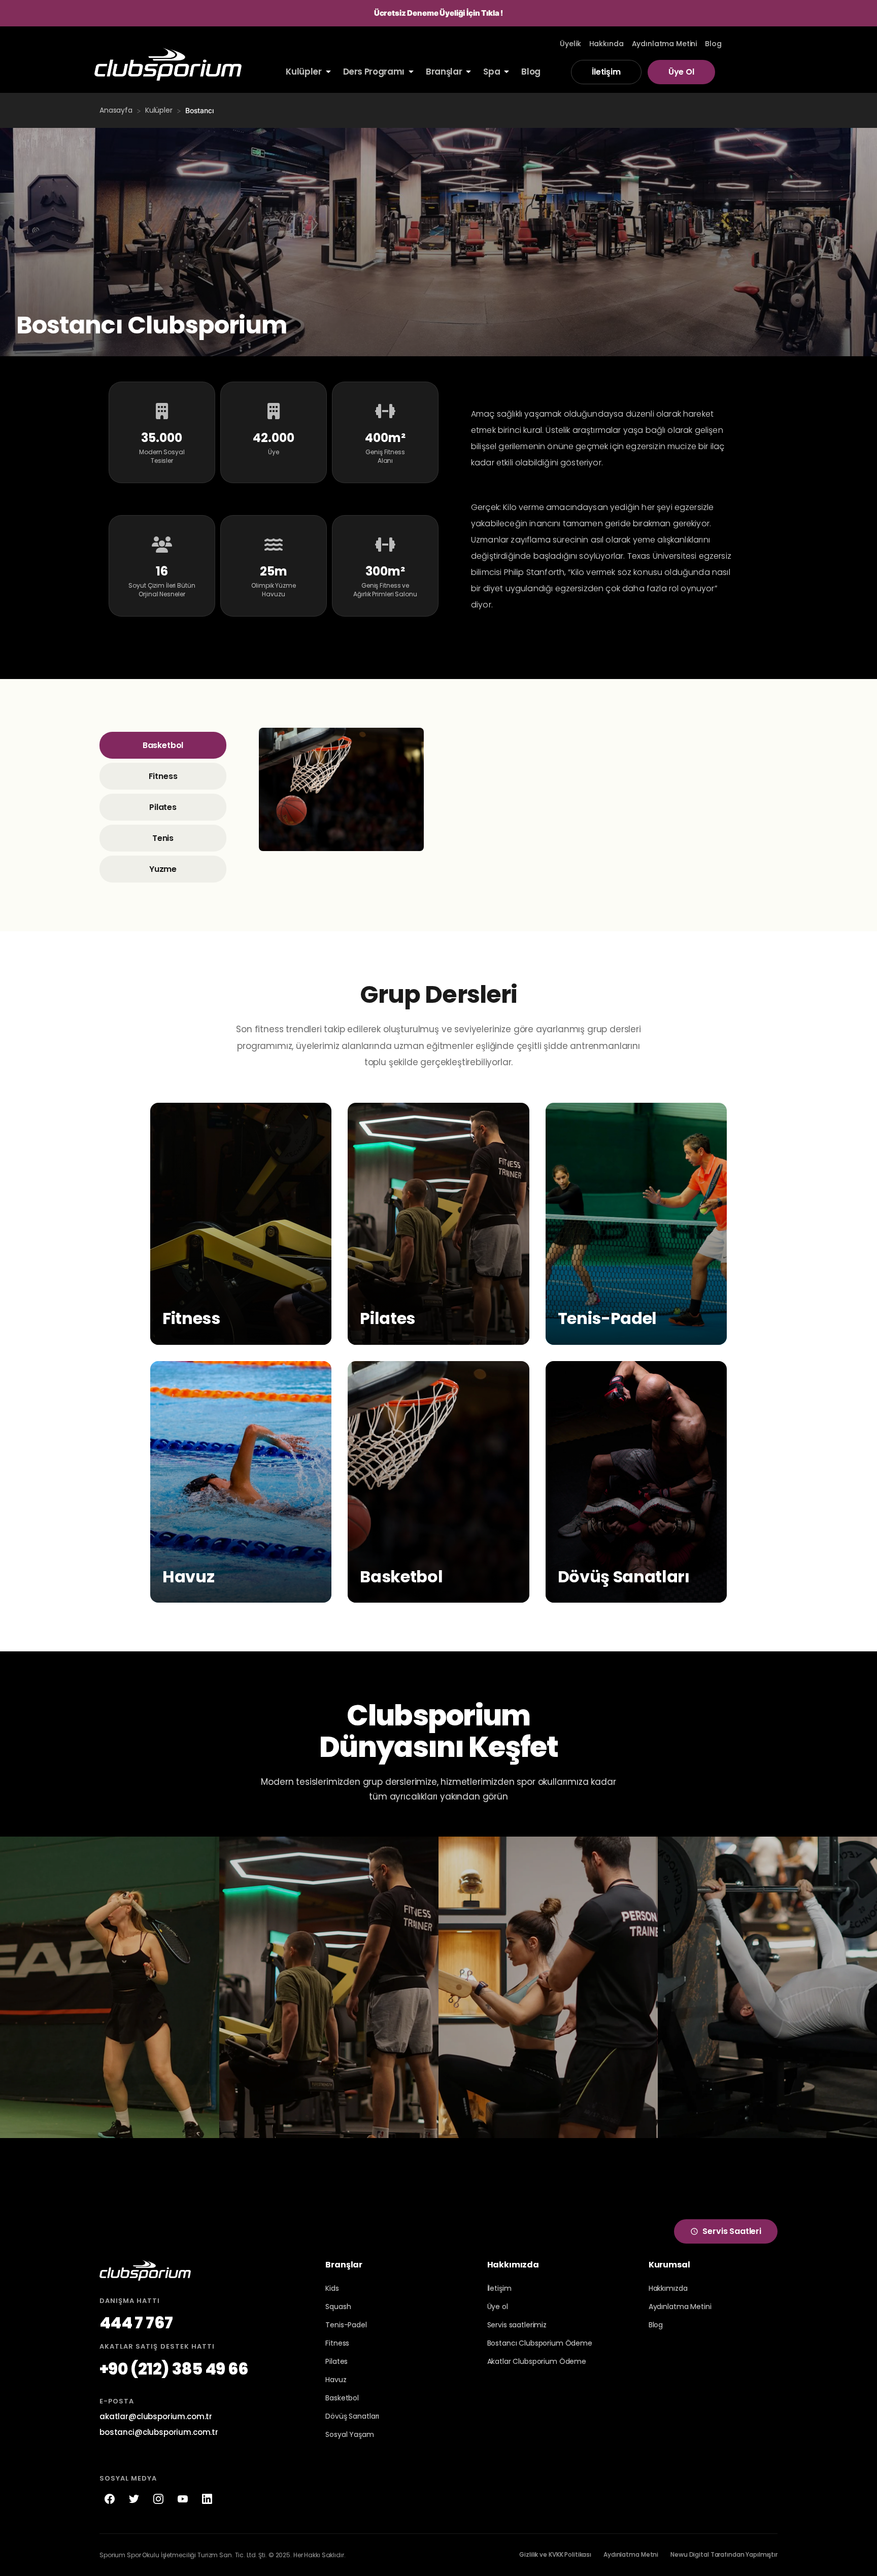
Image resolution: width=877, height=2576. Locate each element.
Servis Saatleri (732, 2231)
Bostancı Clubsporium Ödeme (540, 2343)
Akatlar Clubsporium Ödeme (537, 2361)
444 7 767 (136, 2323)
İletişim (606, 72)
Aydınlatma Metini (680, 2307)
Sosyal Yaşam (349, 2434)
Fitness (163, 776)
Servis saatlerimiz (517, 2325)
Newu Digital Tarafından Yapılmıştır (724, 2554)
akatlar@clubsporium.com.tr (156, 2416)
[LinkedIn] (207, 2499)
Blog (656, 2325)
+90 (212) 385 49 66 (174, 2369)
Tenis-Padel (346, 2325)
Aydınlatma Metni (631, 2554)
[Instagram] (158, 2499)
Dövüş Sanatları (352, 2416)
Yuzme (163, 869)
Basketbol (163, 745)
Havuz (336, 2380)
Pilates (163, 807)
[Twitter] (134, 2499)
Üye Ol (681, 72)
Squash (338, 2307)
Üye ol (498, 2307)
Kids (332, 2288)
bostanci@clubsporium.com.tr (159, 2432)
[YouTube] (183, 2499)
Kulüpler (159, 110)
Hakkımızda (668, 2288)
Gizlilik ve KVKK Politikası (555, 2554)
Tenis (163, 838)
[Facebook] (110, 2499)
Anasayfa (116, 110)
